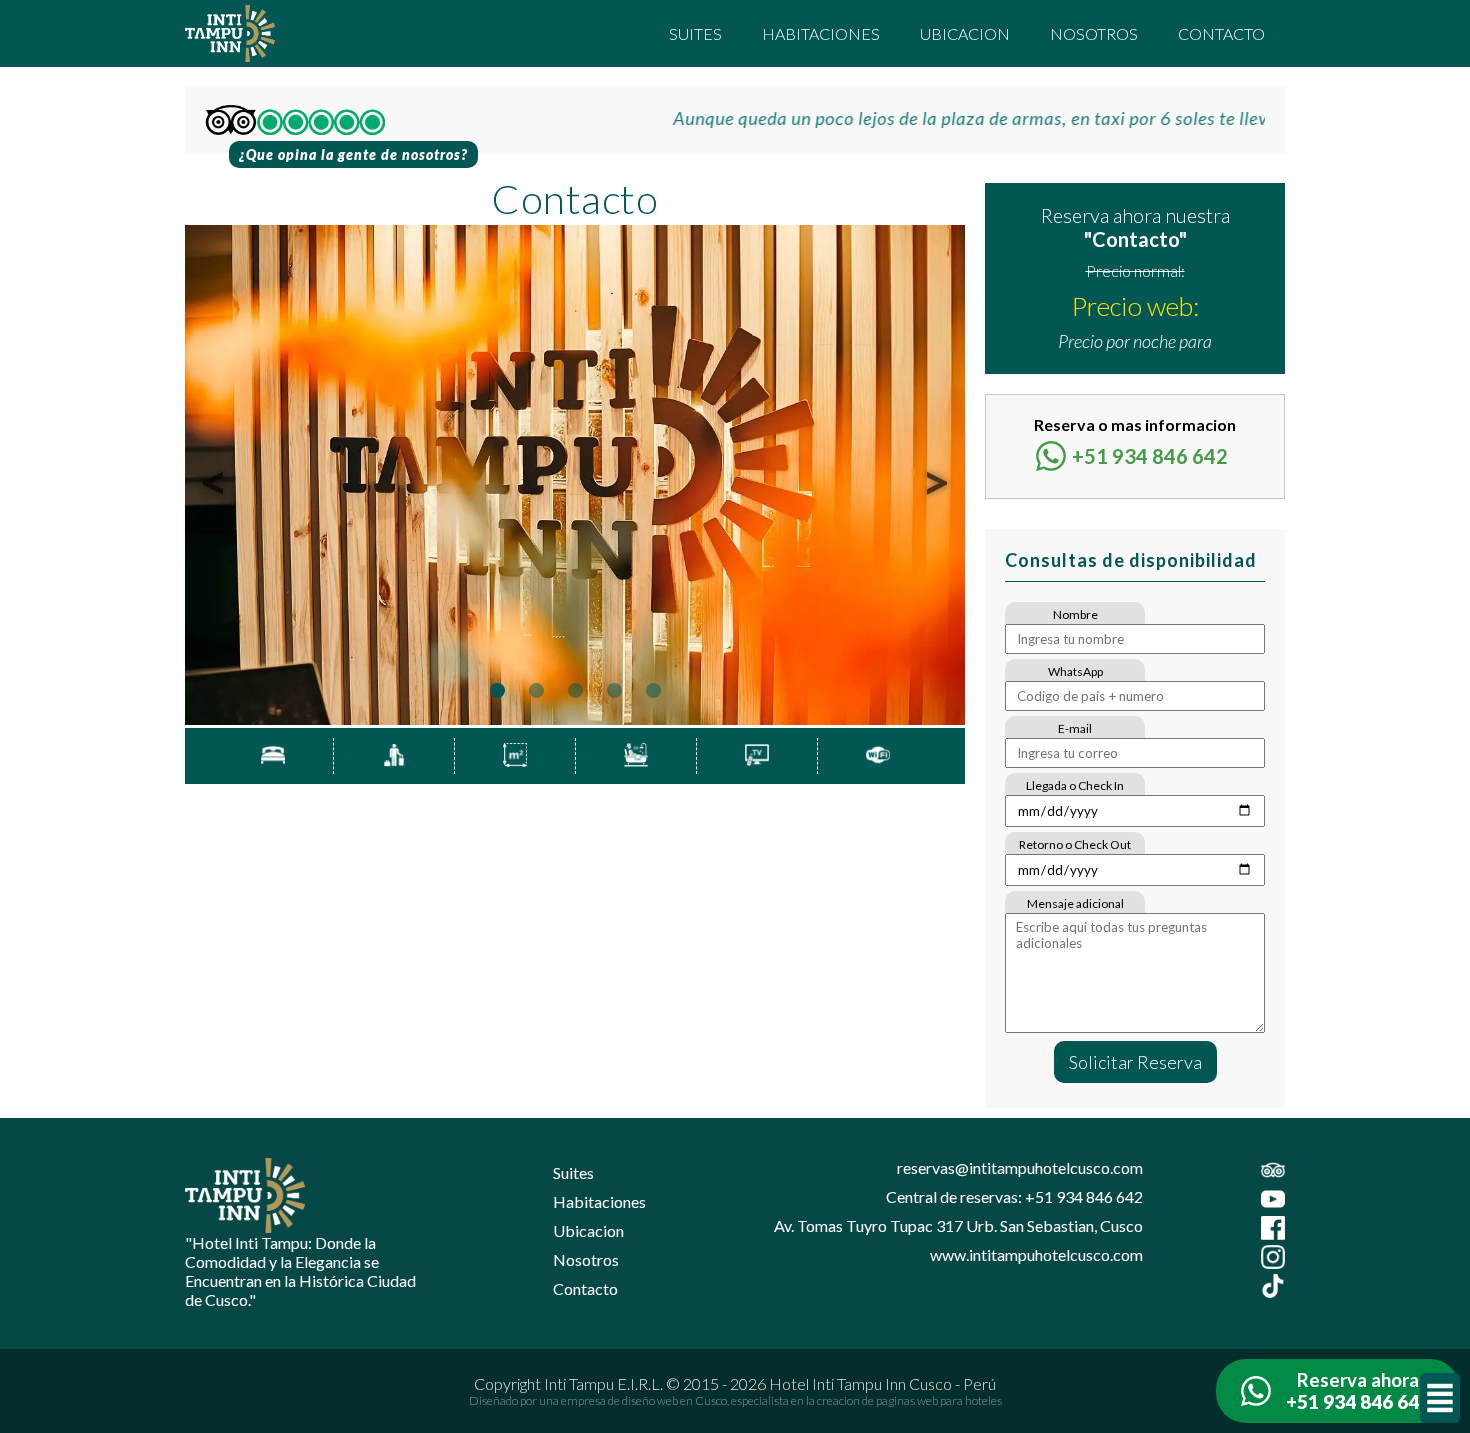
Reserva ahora (1358, 1391)
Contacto (1221, 33)
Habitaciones (821, 33)
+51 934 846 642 (1150, 456)
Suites (695, 33)
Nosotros (1094, 33)
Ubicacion (965, 33)
